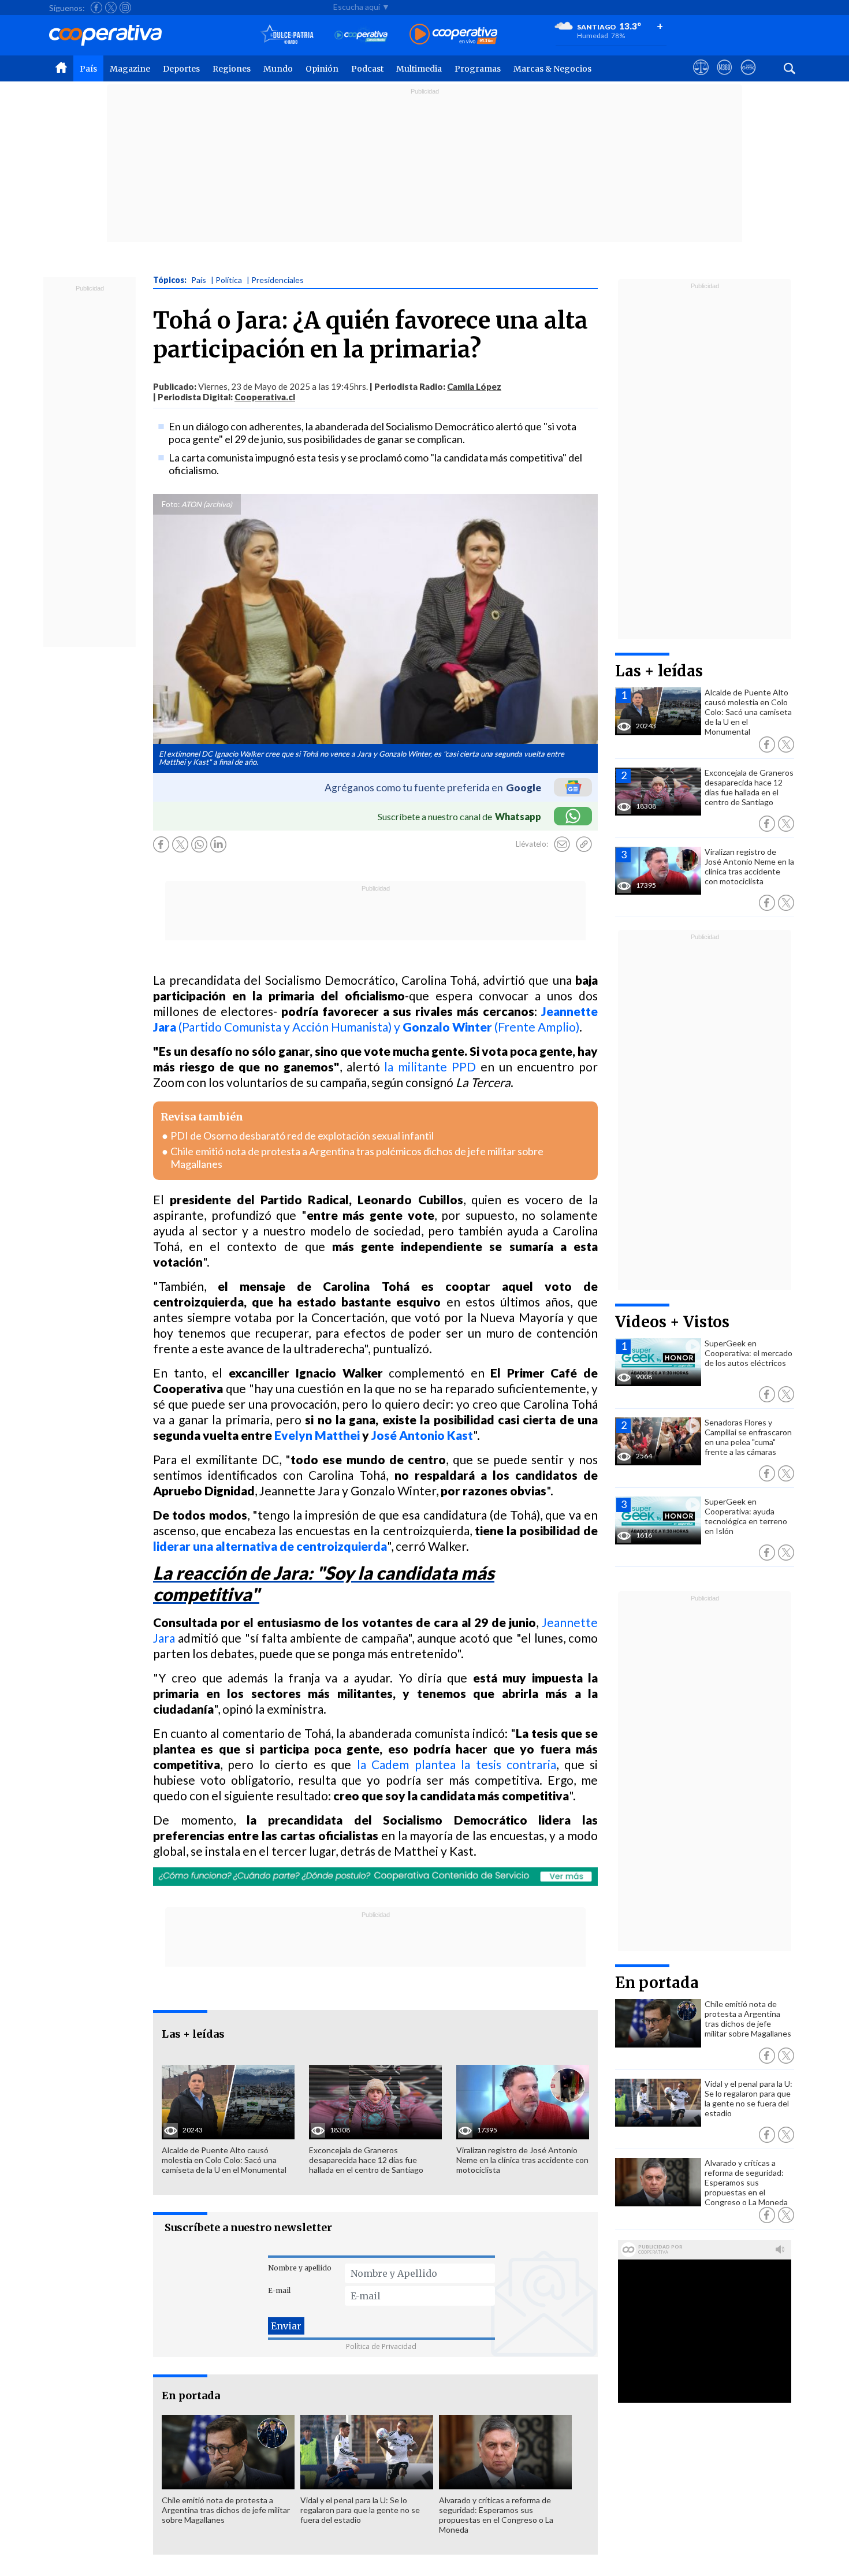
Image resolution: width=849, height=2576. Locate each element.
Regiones (232, 69)
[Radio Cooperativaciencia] (361, 35)
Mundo (278, 69)
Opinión (322, 69)
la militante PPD (430, 1066)
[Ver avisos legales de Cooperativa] (701, 78)
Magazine (130, 69)
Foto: (171, 504)
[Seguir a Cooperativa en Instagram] (125, 8)
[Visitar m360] (725, 78)
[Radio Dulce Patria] (287, 35)
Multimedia (419, 69)
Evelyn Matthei (317, 1435)
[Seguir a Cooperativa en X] (111, 8)
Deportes (181, 69)
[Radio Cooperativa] (453, 35)
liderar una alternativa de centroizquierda (270, 1546)
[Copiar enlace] (584, 844)
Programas (478, 69)
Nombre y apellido (300, 2268)
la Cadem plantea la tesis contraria (457, 1764)
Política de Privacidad (381, 2346)
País (88, 69)
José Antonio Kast (422, 1435)
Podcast (367, 69)
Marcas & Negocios (552, 69)
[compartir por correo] (562, 844)
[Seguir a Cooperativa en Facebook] (96, 8)
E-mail (279, 2290)
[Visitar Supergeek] (748, 78)
